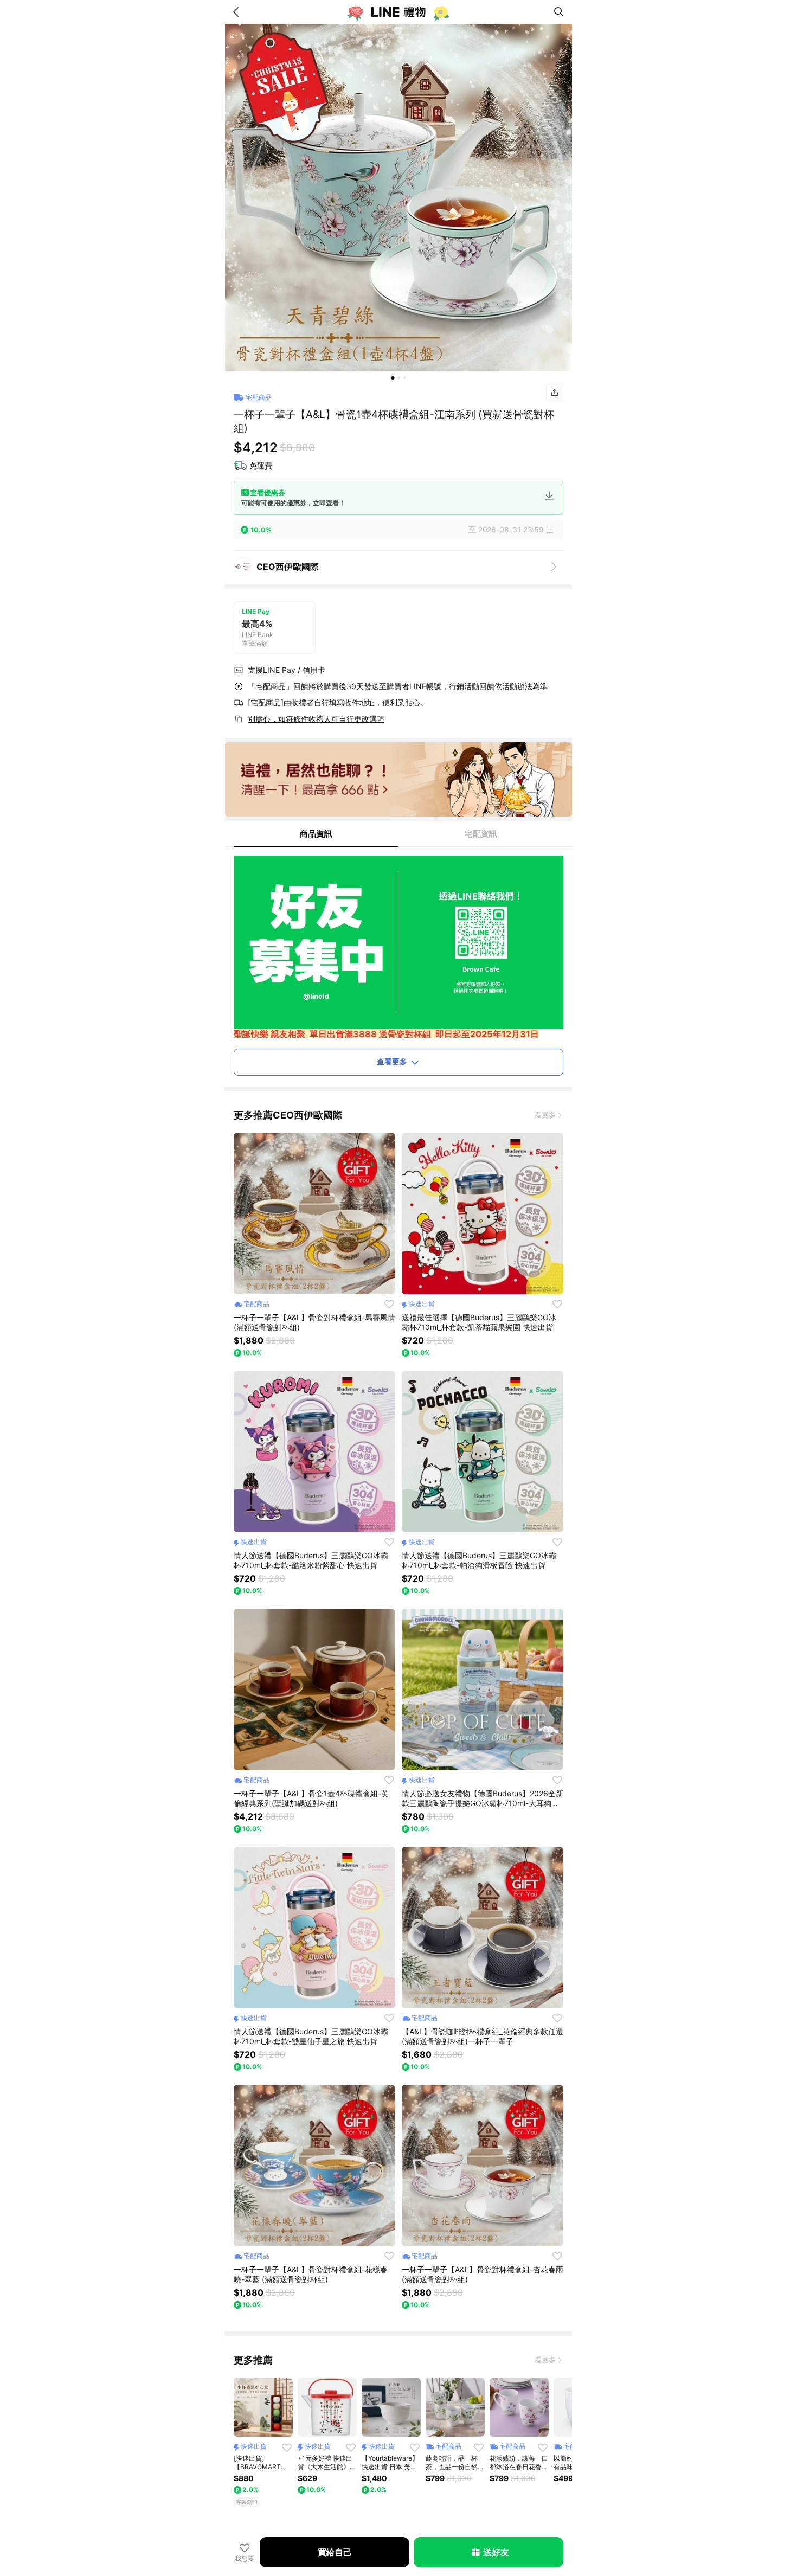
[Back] (238, 12)
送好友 (496, 2552)
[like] (389, 1304)
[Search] (559, 12)
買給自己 (335, 2552)
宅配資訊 (481, 834)
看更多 (545, 1115)
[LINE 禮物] (398, 12)
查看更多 (392, 1061)
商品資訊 (316, 834)
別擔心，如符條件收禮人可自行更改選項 (316, 719)
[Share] (555, 393)
